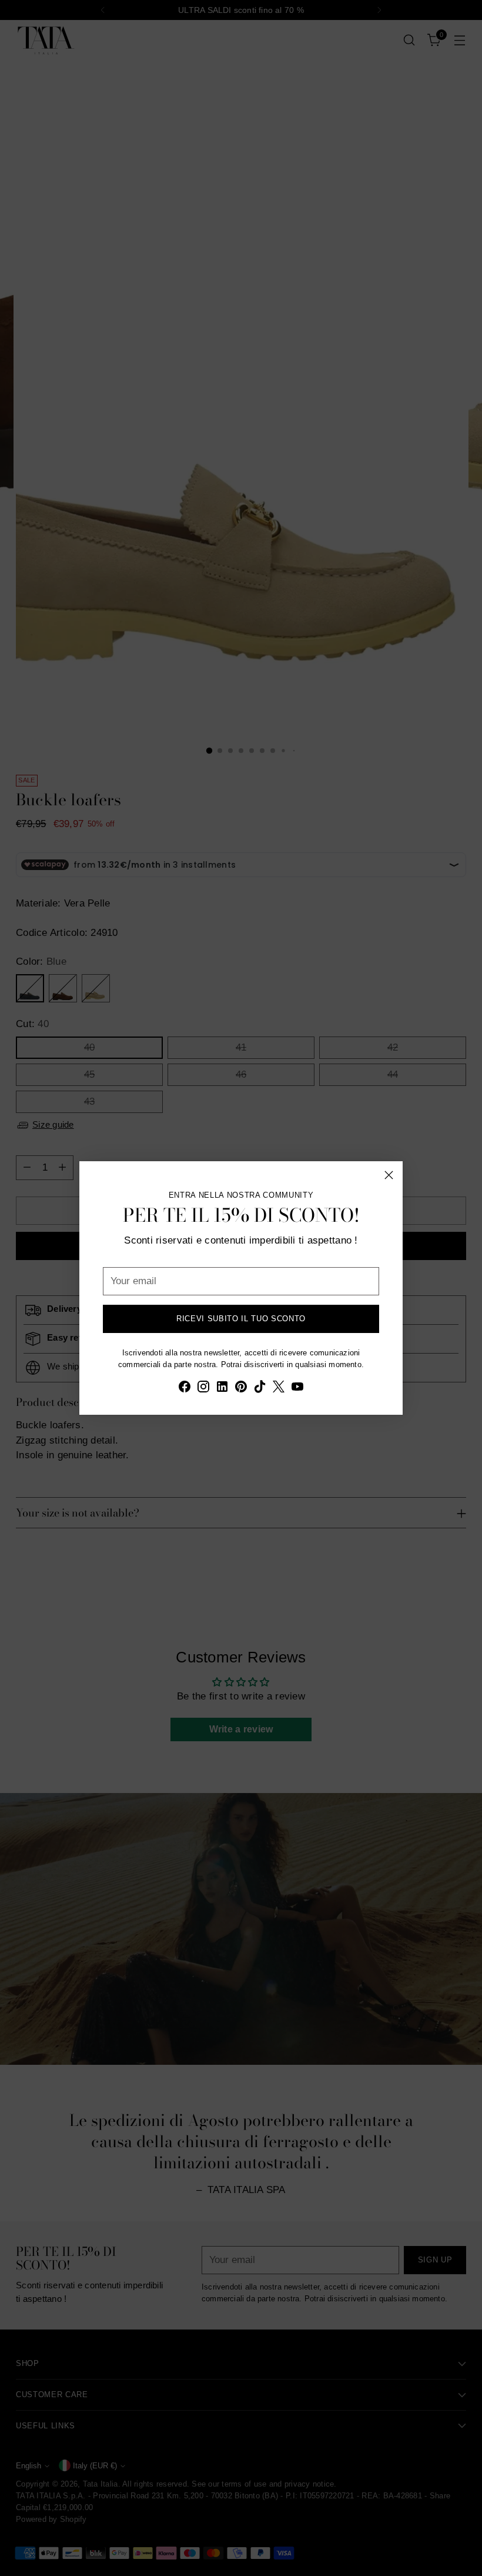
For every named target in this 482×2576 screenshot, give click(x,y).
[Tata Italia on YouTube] (297, 1389)
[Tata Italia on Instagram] (203, 1389)
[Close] (389, 1175)
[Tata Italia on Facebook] (185, 1389)
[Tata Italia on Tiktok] (260, 1389)
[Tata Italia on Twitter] (279, 1389)
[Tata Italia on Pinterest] (241, 1389)
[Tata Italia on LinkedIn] (222, 1389)
